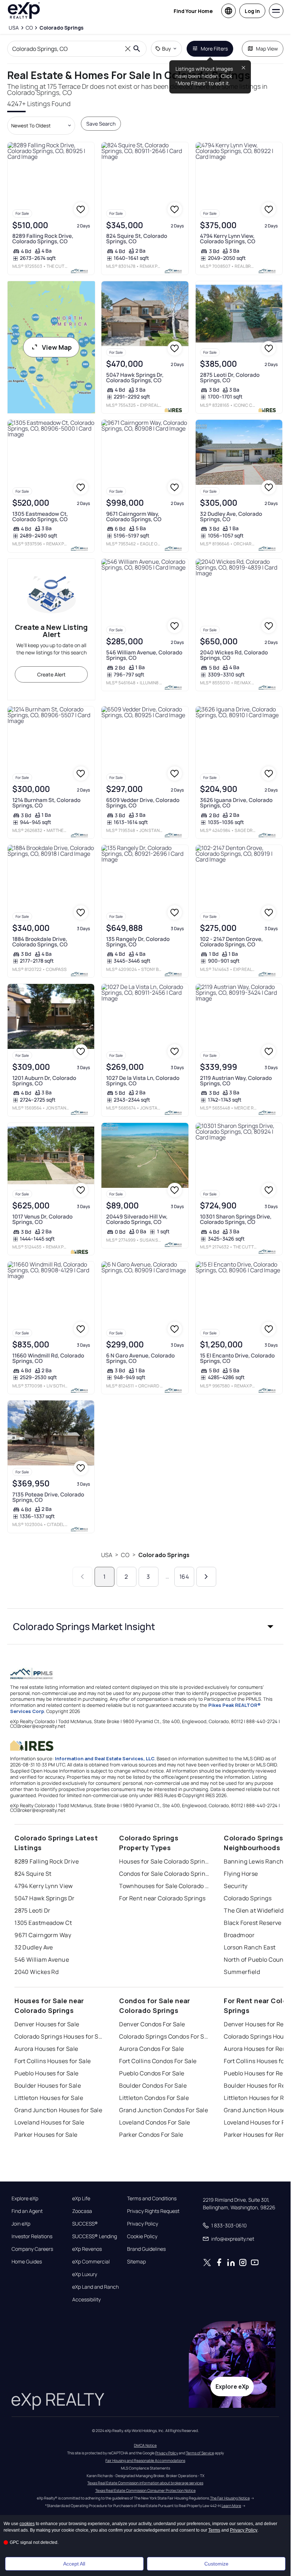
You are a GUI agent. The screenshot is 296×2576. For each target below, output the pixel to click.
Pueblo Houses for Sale (47, 2073)
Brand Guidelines (146, 2249)
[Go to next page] (206, 1577)
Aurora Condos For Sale (152, 2049)
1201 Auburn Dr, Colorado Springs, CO (44, 1081)
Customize (216, 2564)
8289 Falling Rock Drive (47, 1861)
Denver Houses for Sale (47, 2024)
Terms (214, 2530)
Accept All (74, 2564)
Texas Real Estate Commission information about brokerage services (145, 2483)
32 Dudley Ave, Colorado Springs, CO (231, 516)
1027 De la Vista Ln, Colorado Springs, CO (143, 1081)
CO (125, 1555)
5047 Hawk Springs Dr (45, 1898)
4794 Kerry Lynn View (44, 1886)
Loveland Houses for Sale (49, 2122)
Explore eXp (25, 2198)
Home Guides (27, 2262)
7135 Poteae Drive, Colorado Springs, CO (48, 1497)
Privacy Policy (143, 2224)
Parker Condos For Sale (151, 2135)
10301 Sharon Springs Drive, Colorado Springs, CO (236, 1219)
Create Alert (51, 674)
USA (107, 1555)
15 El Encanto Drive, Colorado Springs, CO (237, 1358)
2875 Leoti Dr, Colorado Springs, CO (230, 378)
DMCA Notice (145, 2445)
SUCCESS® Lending (95, 2236)
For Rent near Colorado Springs (162, 1898)
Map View (267, 49)
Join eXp (21, 2224)
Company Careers (32, 2249)
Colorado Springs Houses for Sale (60, 2036)
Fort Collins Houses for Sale (53, 2061)
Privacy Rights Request (153, 2211)
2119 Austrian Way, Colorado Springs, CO (236, 1081)
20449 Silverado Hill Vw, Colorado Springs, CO (137, 1219)
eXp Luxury (85, 2274)
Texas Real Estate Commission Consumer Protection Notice (145, 2490)
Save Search (101, 124)
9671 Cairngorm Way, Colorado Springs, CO (134, 516)
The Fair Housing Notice (230, 2498)
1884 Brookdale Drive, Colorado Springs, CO (40, 942)
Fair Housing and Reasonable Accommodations (145, 2461)
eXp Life (81, 2198)
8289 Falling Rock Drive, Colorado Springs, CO (43, 239)
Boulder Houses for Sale (48, 2085)
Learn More (231, 2506)
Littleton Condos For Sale (154, 2098)
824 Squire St (33, 1874)
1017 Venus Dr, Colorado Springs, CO (42, 1219)
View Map (57, 347)
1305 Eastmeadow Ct (43, 1923)
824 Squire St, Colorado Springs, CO (137, 239)
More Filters (214, 49)
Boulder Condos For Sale (153, 2085)
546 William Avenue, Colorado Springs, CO (144, 655)
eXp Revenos (87, 2249)
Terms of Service (200, 2453)
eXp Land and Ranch (95, 2287)
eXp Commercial (91, 2262)
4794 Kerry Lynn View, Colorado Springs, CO (228, 239)
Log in (252, 11)
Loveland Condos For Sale (155, 2122)
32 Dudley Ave (34, 1947)
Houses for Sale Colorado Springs (164, 1861)
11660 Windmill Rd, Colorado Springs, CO (48, 1358)
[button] (145, 1626)
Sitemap (136, 2262)
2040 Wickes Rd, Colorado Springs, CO (234, 655)
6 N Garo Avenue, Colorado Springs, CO (140, 1358)
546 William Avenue (42, 1960)
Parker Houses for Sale (46, 2135)
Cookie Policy (142, 2236)
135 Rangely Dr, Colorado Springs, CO (138, 942)
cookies (27, 2524)
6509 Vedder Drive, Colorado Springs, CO (143, 803)
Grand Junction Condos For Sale (164, 2110)
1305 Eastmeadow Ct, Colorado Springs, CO (40, 516)
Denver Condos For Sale (152, 2024)
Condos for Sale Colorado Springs (164, 1874)
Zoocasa (82, 2211)
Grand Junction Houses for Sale (58, 2110)
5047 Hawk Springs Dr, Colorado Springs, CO (135, 378)
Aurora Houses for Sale (46, 2049)
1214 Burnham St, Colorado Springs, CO (46, 803)
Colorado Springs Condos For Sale (164, 2036)
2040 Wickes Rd (36, 1972)
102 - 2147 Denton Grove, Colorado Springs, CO (231, 942)
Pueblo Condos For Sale (152, 2073)
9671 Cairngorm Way (43, 1935)
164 (184, 1577)
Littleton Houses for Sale (49, 2098)
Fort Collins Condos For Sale (158, 2061)
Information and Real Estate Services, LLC (105, 1758)
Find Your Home (193, 11)
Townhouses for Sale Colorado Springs (164, 1886)
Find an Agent (27, 2211)
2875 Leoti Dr (32, 1910)
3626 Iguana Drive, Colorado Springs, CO (236, 803)
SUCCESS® (85, 2224)
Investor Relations (32, 2236)
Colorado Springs (164, 1555)
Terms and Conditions (152, 2198)
